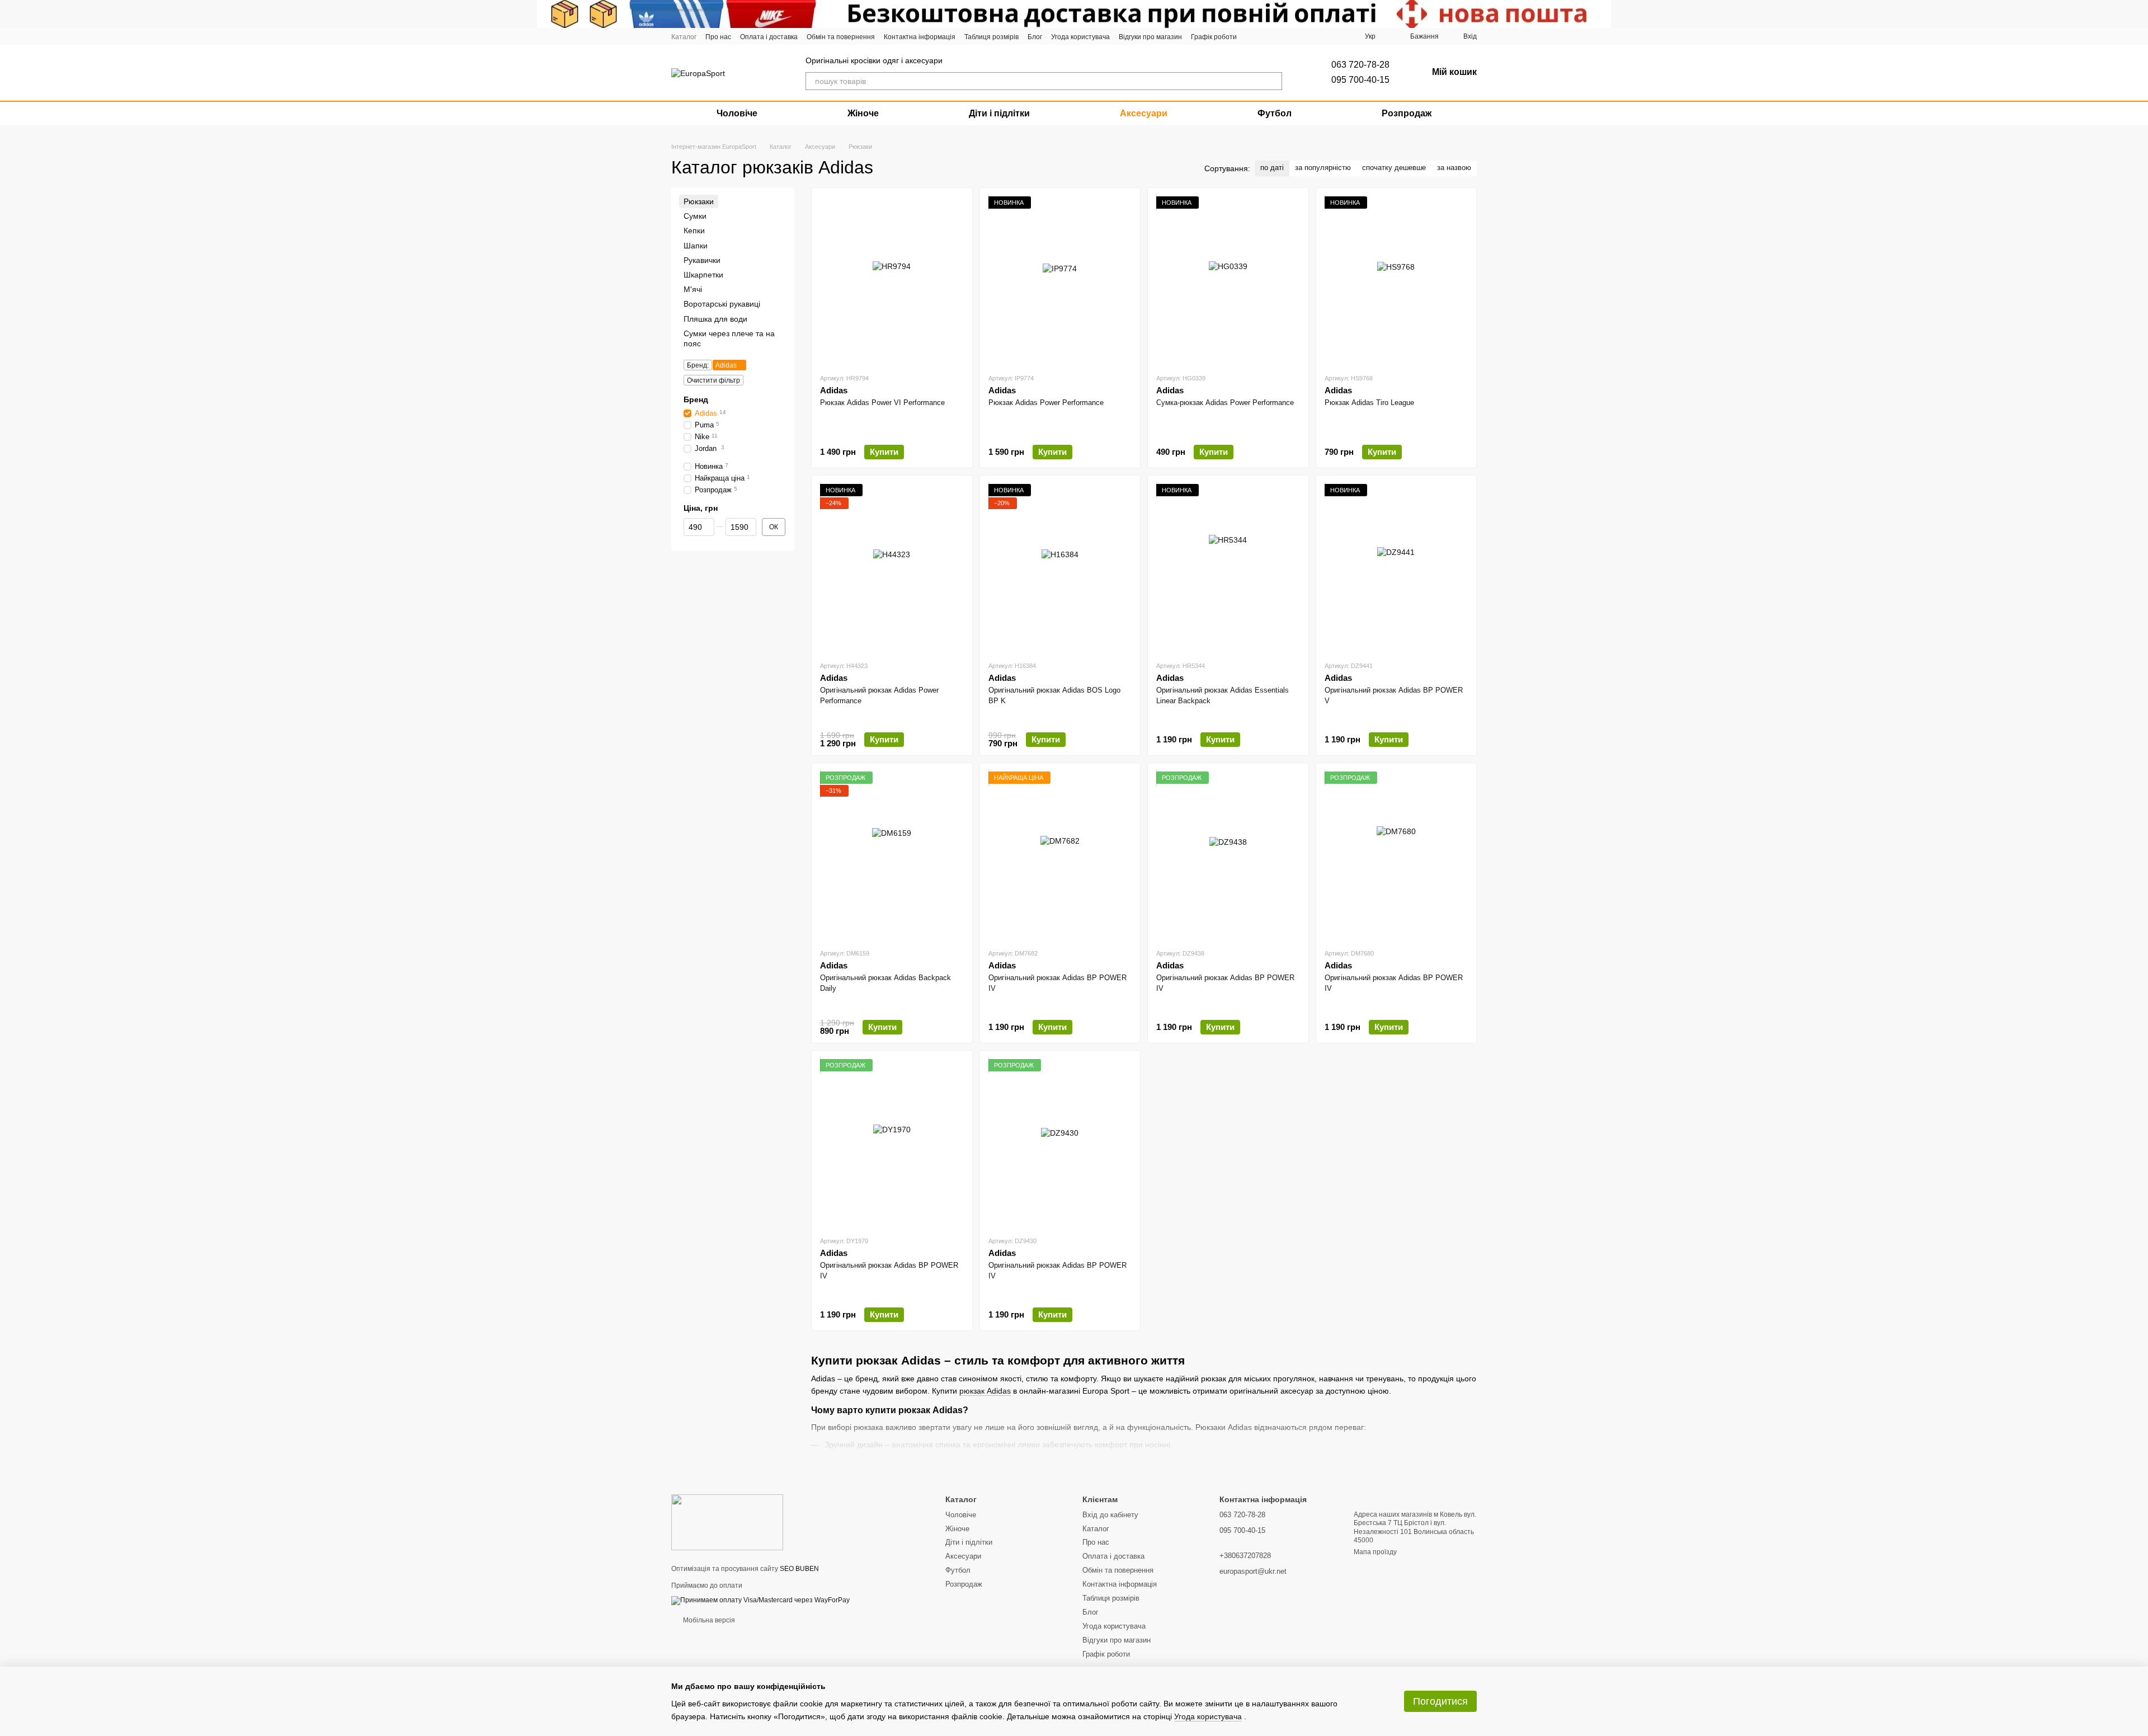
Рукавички (702, 260)
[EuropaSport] (727, 1522)
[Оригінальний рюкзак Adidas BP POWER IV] (1060, 855)
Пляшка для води (715, 319)
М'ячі (693, 289)
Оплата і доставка (769, 37)
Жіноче (863, 113)
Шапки (696, 246)
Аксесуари (1144, 113)
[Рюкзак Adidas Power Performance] (1060, 280)
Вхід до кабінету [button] (1110, 1515)
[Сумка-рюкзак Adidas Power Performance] (1228, 280)
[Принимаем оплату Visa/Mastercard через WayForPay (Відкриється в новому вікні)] (760, 1600)
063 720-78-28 (1360, 65)
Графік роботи (1214, 37)
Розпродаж (1407, 113)
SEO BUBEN (799, 1569)
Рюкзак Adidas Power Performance (1046, 403)
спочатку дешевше (1394, 168)
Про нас (718, 37)
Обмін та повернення (841, 37)
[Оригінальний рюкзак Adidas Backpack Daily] (892, 855)
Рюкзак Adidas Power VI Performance (882, 403)
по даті (1272, 168)
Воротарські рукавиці (722, 304)
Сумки (695, 216)
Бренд (696, 399)
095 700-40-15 (1360, 80)
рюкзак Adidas (985, 1391)
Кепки (694, 231)
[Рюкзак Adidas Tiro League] (1396, 280)
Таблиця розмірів (991, 37)
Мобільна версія (708, 1620)
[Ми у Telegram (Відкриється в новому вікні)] (1285, 36)
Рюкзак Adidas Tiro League (1369, 403)
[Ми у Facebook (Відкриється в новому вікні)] (1269, 36)
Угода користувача (1080, 37)
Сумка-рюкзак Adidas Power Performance (1225, 403)
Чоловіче (737, 113)
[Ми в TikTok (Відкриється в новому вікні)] (1301, 36)
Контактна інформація (920, 37)
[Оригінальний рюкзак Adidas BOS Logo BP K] (1060, 568)
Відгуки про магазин (1150, 37)
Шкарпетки (703, 275)
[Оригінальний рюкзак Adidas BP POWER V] (1396, 568)
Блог (1035, 37)
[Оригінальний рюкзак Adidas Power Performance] (892, 568)
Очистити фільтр (713, 380)
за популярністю (1323, 168)
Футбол (1275, 113)
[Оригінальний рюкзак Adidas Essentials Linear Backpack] (1228, 568)
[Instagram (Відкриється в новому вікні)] (1254, 36)
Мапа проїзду (1375, 1552)
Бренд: (698, 365)
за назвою (1454, 168)
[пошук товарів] (1273, 81)
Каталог (684, 37)
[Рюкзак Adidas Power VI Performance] (892, 280)
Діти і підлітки (999, 113)
